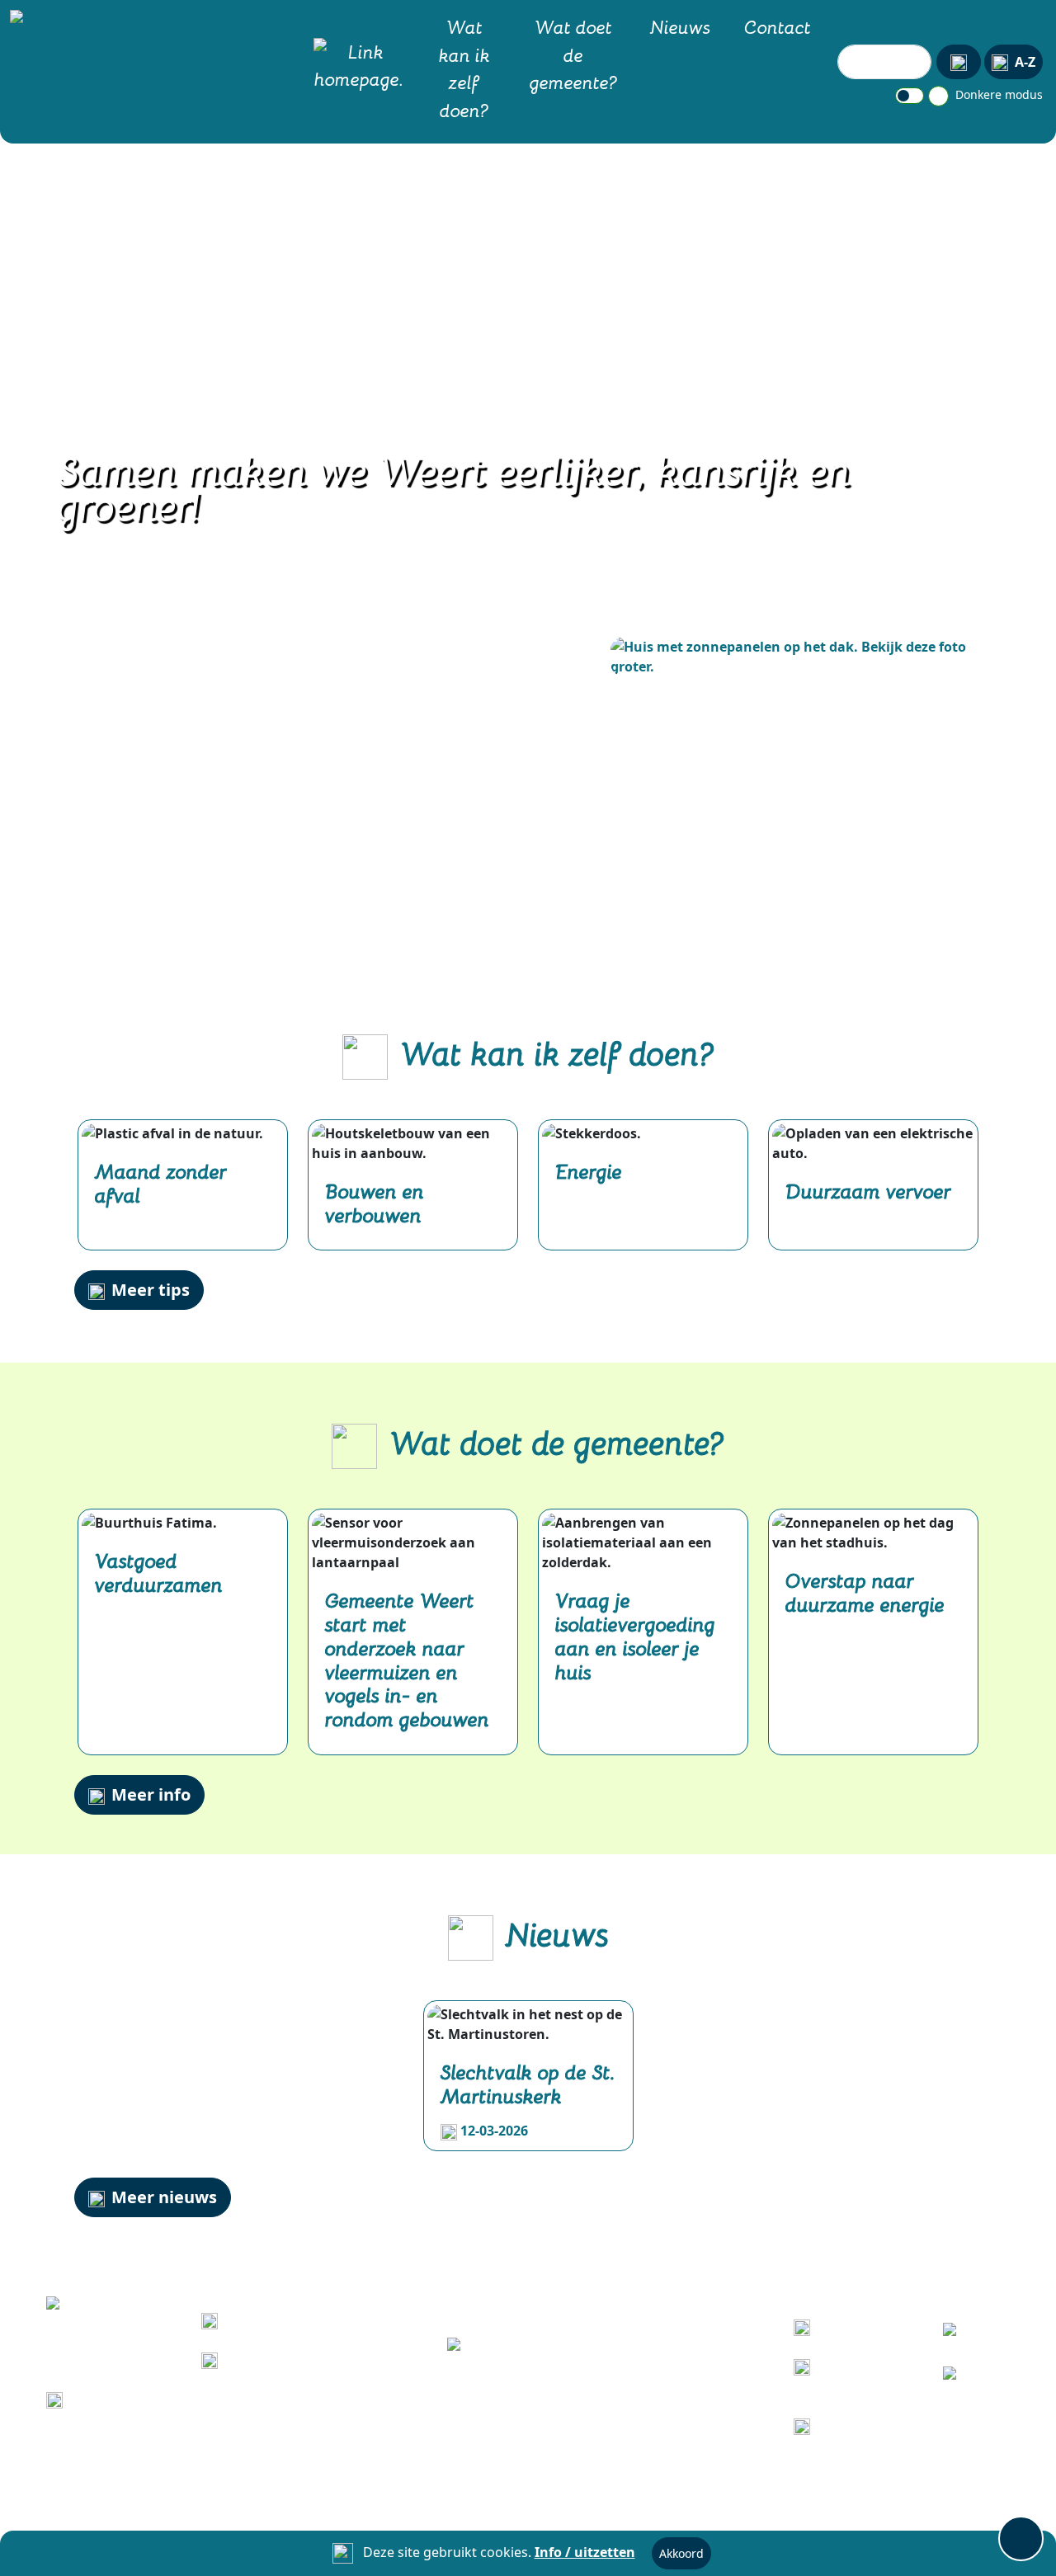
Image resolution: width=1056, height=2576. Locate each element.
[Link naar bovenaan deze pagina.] (1021, 2538)
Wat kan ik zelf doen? (464, 68)
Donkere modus (997, 94)
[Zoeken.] (959, 62)
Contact (778, 26)
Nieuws (681, 26)
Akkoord (681, 2553)
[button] (107, 19)
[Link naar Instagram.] (962, 2378)
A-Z (1025, 62)
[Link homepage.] (360, 69)
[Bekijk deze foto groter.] (796, 657)
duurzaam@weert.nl (137, 2399)
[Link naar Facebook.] (962, 2335)
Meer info (151, 1794)
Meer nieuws (164, 2197)
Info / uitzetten (585, 2552)
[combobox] (884, 62)
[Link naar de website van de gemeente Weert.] (528, 2346)
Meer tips (151, 1290)
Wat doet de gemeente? (573, 54)
